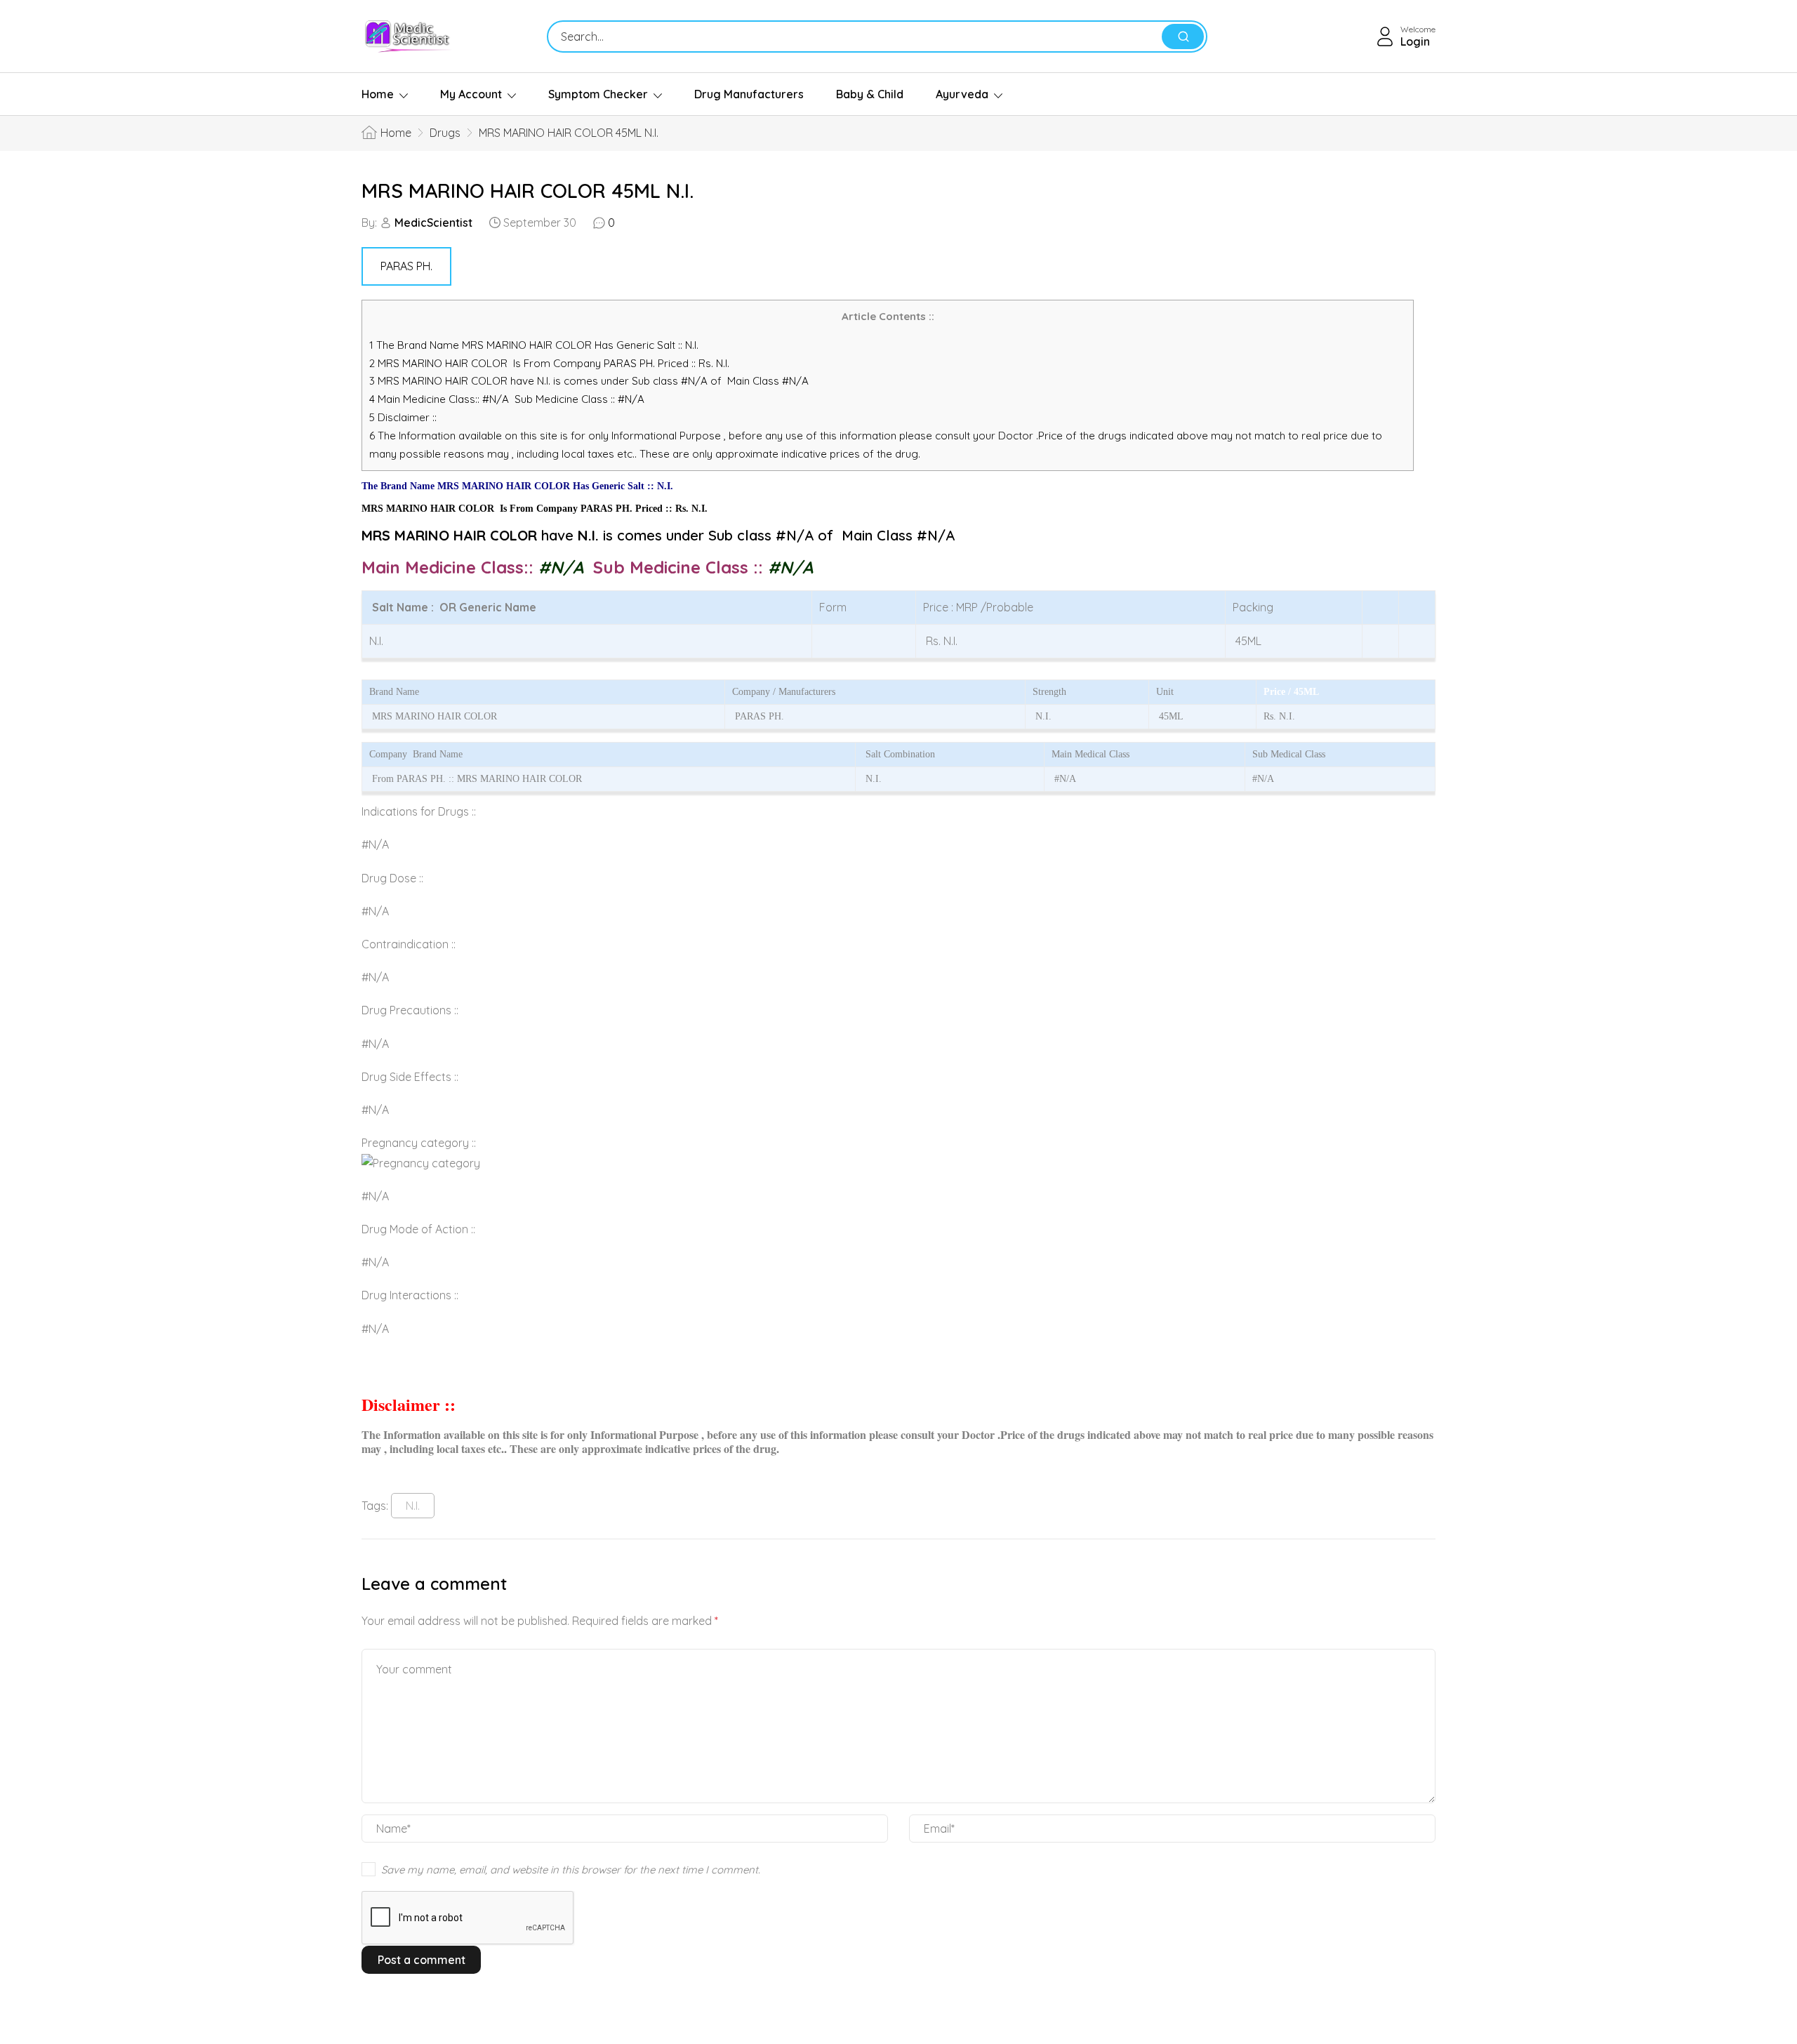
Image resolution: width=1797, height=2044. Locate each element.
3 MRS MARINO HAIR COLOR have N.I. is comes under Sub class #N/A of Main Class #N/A (589, 381)
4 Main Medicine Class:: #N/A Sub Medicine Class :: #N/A (508, 399)
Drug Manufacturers (749, 94)
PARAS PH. (406, 266)
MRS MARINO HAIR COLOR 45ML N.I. (528, 191)
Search (1183, 36)
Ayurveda (962, 94)
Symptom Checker (598, 94)
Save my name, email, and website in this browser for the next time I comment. (571, 1870)
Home (378, 94)
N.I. (413, 1506)
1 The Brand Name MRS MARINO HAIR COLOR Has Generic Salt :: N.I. (535, 345)
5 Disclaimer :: (403, 417)
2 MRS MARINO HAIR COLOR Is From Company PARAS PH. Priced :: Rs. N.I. (549, 363)
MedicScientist (433, 223)
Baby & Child (870, 94)
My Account (471, 94)
